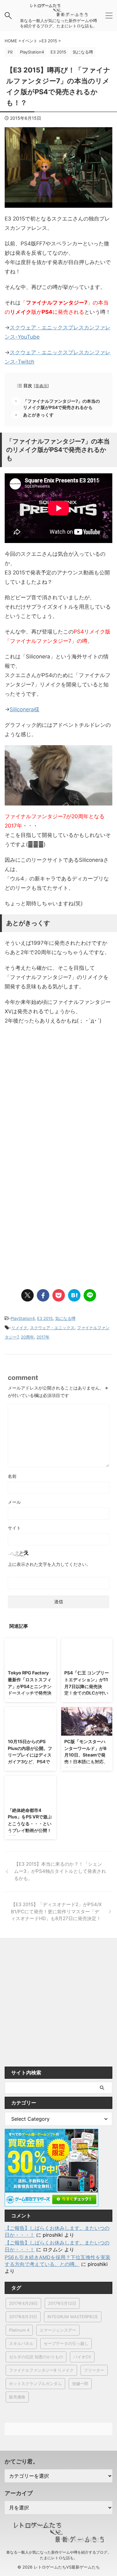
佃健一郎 (80, 2383)
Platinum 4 (19, 2330)
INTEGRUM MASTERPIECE (73, 2317)
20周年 (27, 1337)
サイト (14, 1528)
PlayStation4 (23, 1318)
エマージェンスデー (58, 2330)
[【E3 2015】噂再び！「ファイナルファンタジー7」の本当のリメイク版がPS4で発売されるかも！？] (74, 1295)
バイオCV (82, 2357)
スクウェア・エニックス (52, 1328)
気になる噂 (65, 1318)
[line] (90, 1295)
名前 (12, 1476)
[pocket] (59, 1295)
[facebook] (43, 1295)
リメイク (19, 1328)
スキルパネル (21, 2343)
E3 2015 (45, 1318)
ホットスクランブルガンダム (35, 2383)
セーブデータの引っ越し (66, 2343)
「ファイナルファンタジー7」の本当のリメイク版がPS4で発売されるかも (61, 404)
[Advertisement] (58, 1096)
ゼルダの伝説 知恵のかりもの (36, 2357)
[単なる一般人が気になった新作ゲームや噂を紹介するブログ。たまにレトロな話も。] (59, 13)
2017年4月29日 (23, 2303)
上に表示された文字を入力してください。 (49, 1564)
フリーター (94, 2370)
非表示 (41, 386)
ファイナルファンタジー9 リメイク (41, 2370)
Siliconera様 (24, 709)
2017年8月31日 (23, 2317)
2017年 (43, 1337)
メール (14, 1502)
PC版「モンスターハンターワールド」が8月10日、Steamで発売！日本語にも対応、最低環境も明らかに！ (86, 1755)
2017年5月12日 (62, 2303)
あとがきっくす (38, 415)
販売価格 (17, 2397)
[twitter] (27, 1295)
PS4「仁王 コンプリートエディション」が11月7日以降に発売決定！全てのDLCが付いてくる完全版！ (87, 1686)
